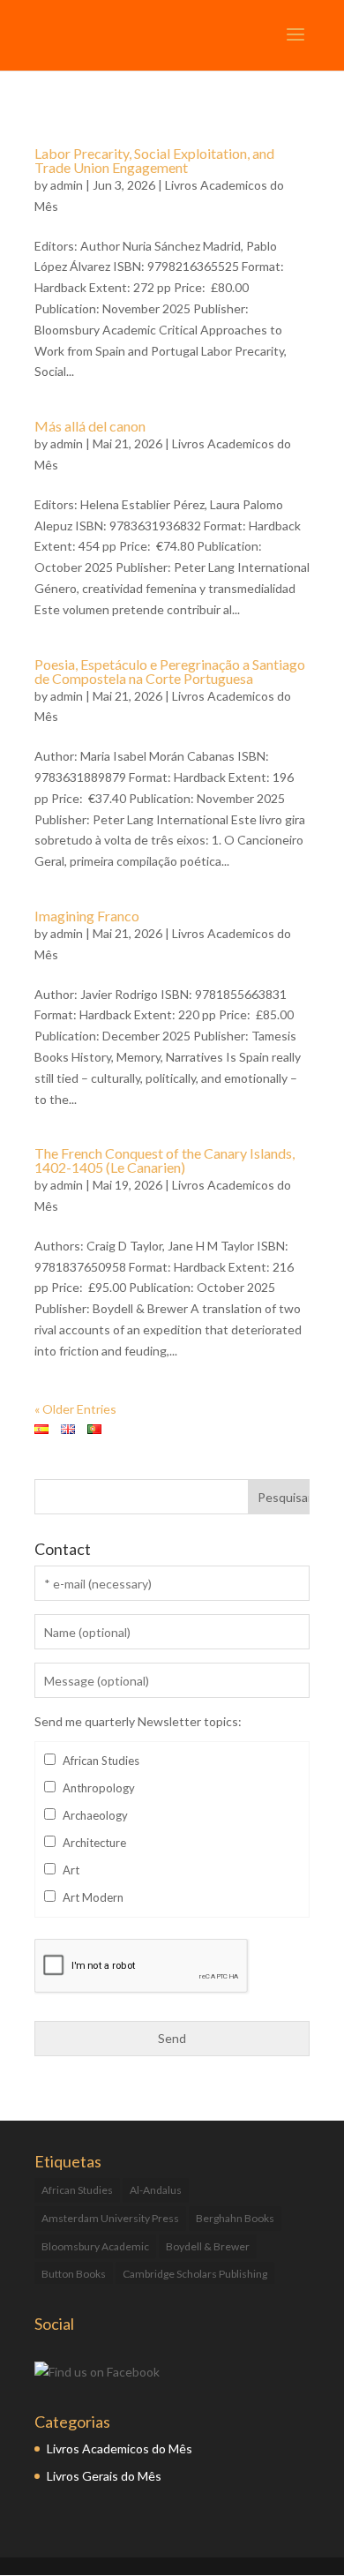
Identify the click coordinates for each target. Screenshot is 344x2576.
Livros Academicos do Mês (120, 2448)
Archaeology (95, 1815)
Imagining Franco (87, 916)
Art (71, 1870)
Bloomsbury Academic (95, 2246)
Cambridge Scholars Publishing (195, 2274)
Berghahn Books (235, 2218)
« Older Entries (75, 1409)
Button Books (74, 2274)
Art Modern (93, 1897)
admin (67, 185)
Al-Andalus (156, 2190)
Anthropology (99, 1788)
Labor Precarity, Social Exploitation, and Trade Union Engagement (154, 160)
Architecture (94, 1843)
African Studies (101, 1761)
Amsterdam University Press (110, 2218)
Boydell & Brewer (208, 2246)
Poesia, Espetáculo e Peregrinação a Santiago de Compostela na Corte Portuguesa (170, 671)
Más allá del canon (90, 426)
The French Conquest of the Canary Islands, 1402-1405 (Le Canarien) (165, 1160)
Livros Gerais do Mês (104, 2476)
